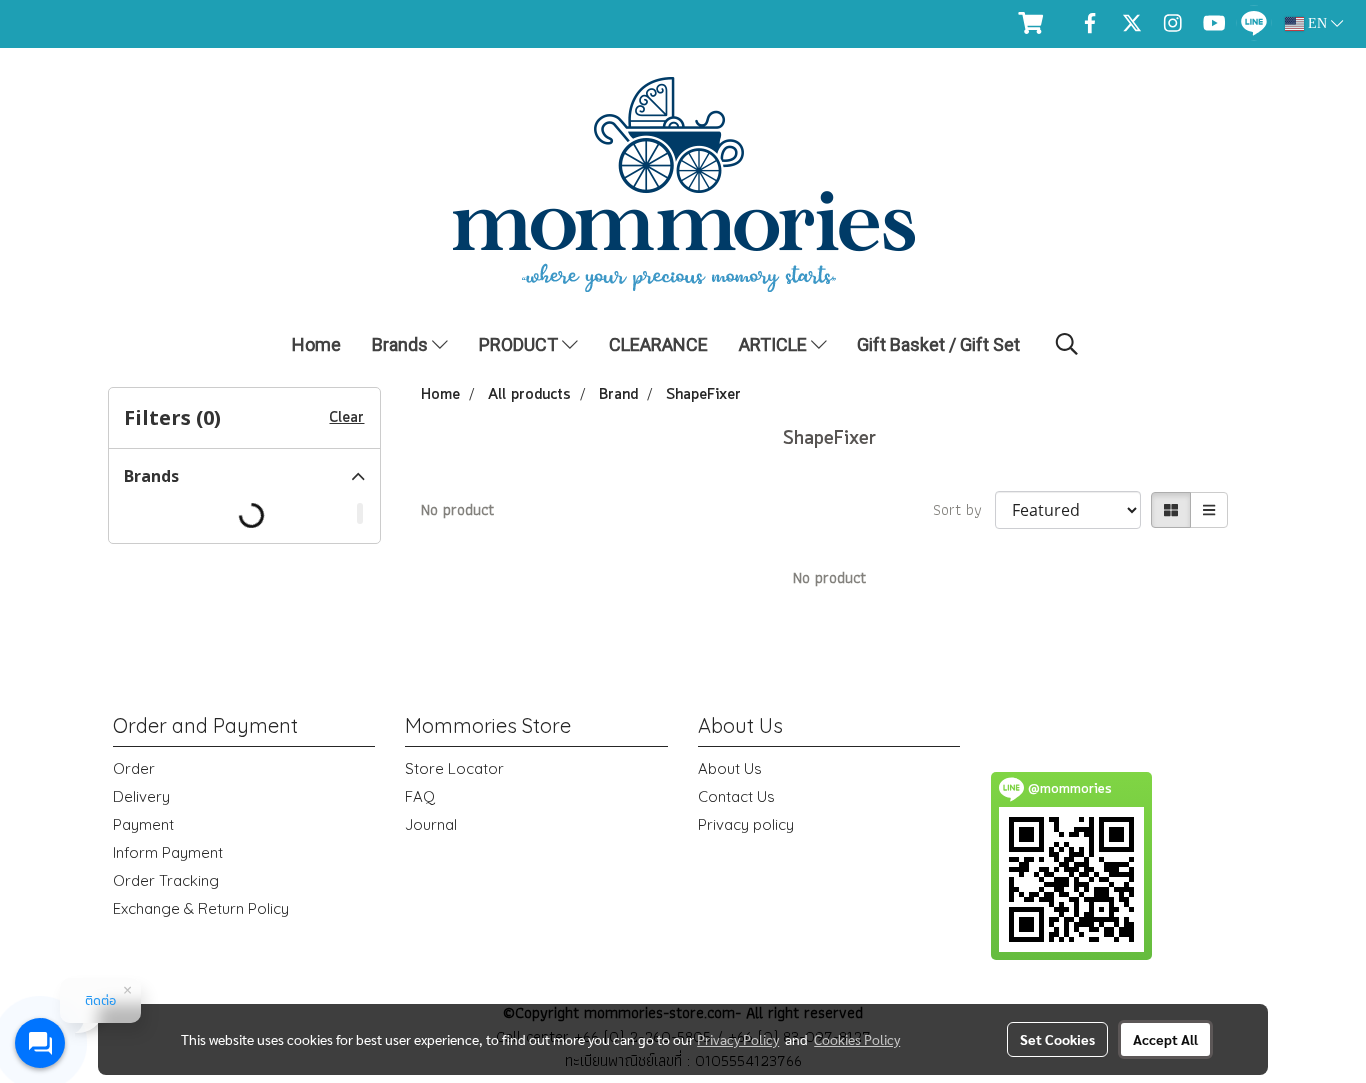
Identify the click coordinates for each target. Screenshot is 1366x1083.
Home (316, 344)
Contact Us (736, 796)
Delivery (141, 796)
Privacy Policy (738, 1039)
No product (457, 510)
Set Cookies (1057, 1039)
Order (134, 768)
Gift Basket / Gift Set (938, 344)
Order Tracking (166, 880)
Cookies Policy (857, 1039)
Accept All (1165, 1039)
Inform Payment (168, 852)
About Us (730, 768)
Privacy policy (746, 824)
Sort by (964, 510)
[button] (1067, 344)
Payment (143, 824)
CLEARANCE (658, 344)
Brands (402, 344)
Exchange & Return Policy (201, 908)
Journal (431, 824)
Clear (346, 418)
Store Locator (454, 768)
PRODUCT (520, 344)
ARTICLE (775, 344)
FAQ (420, 796)
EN (1317, 23)
